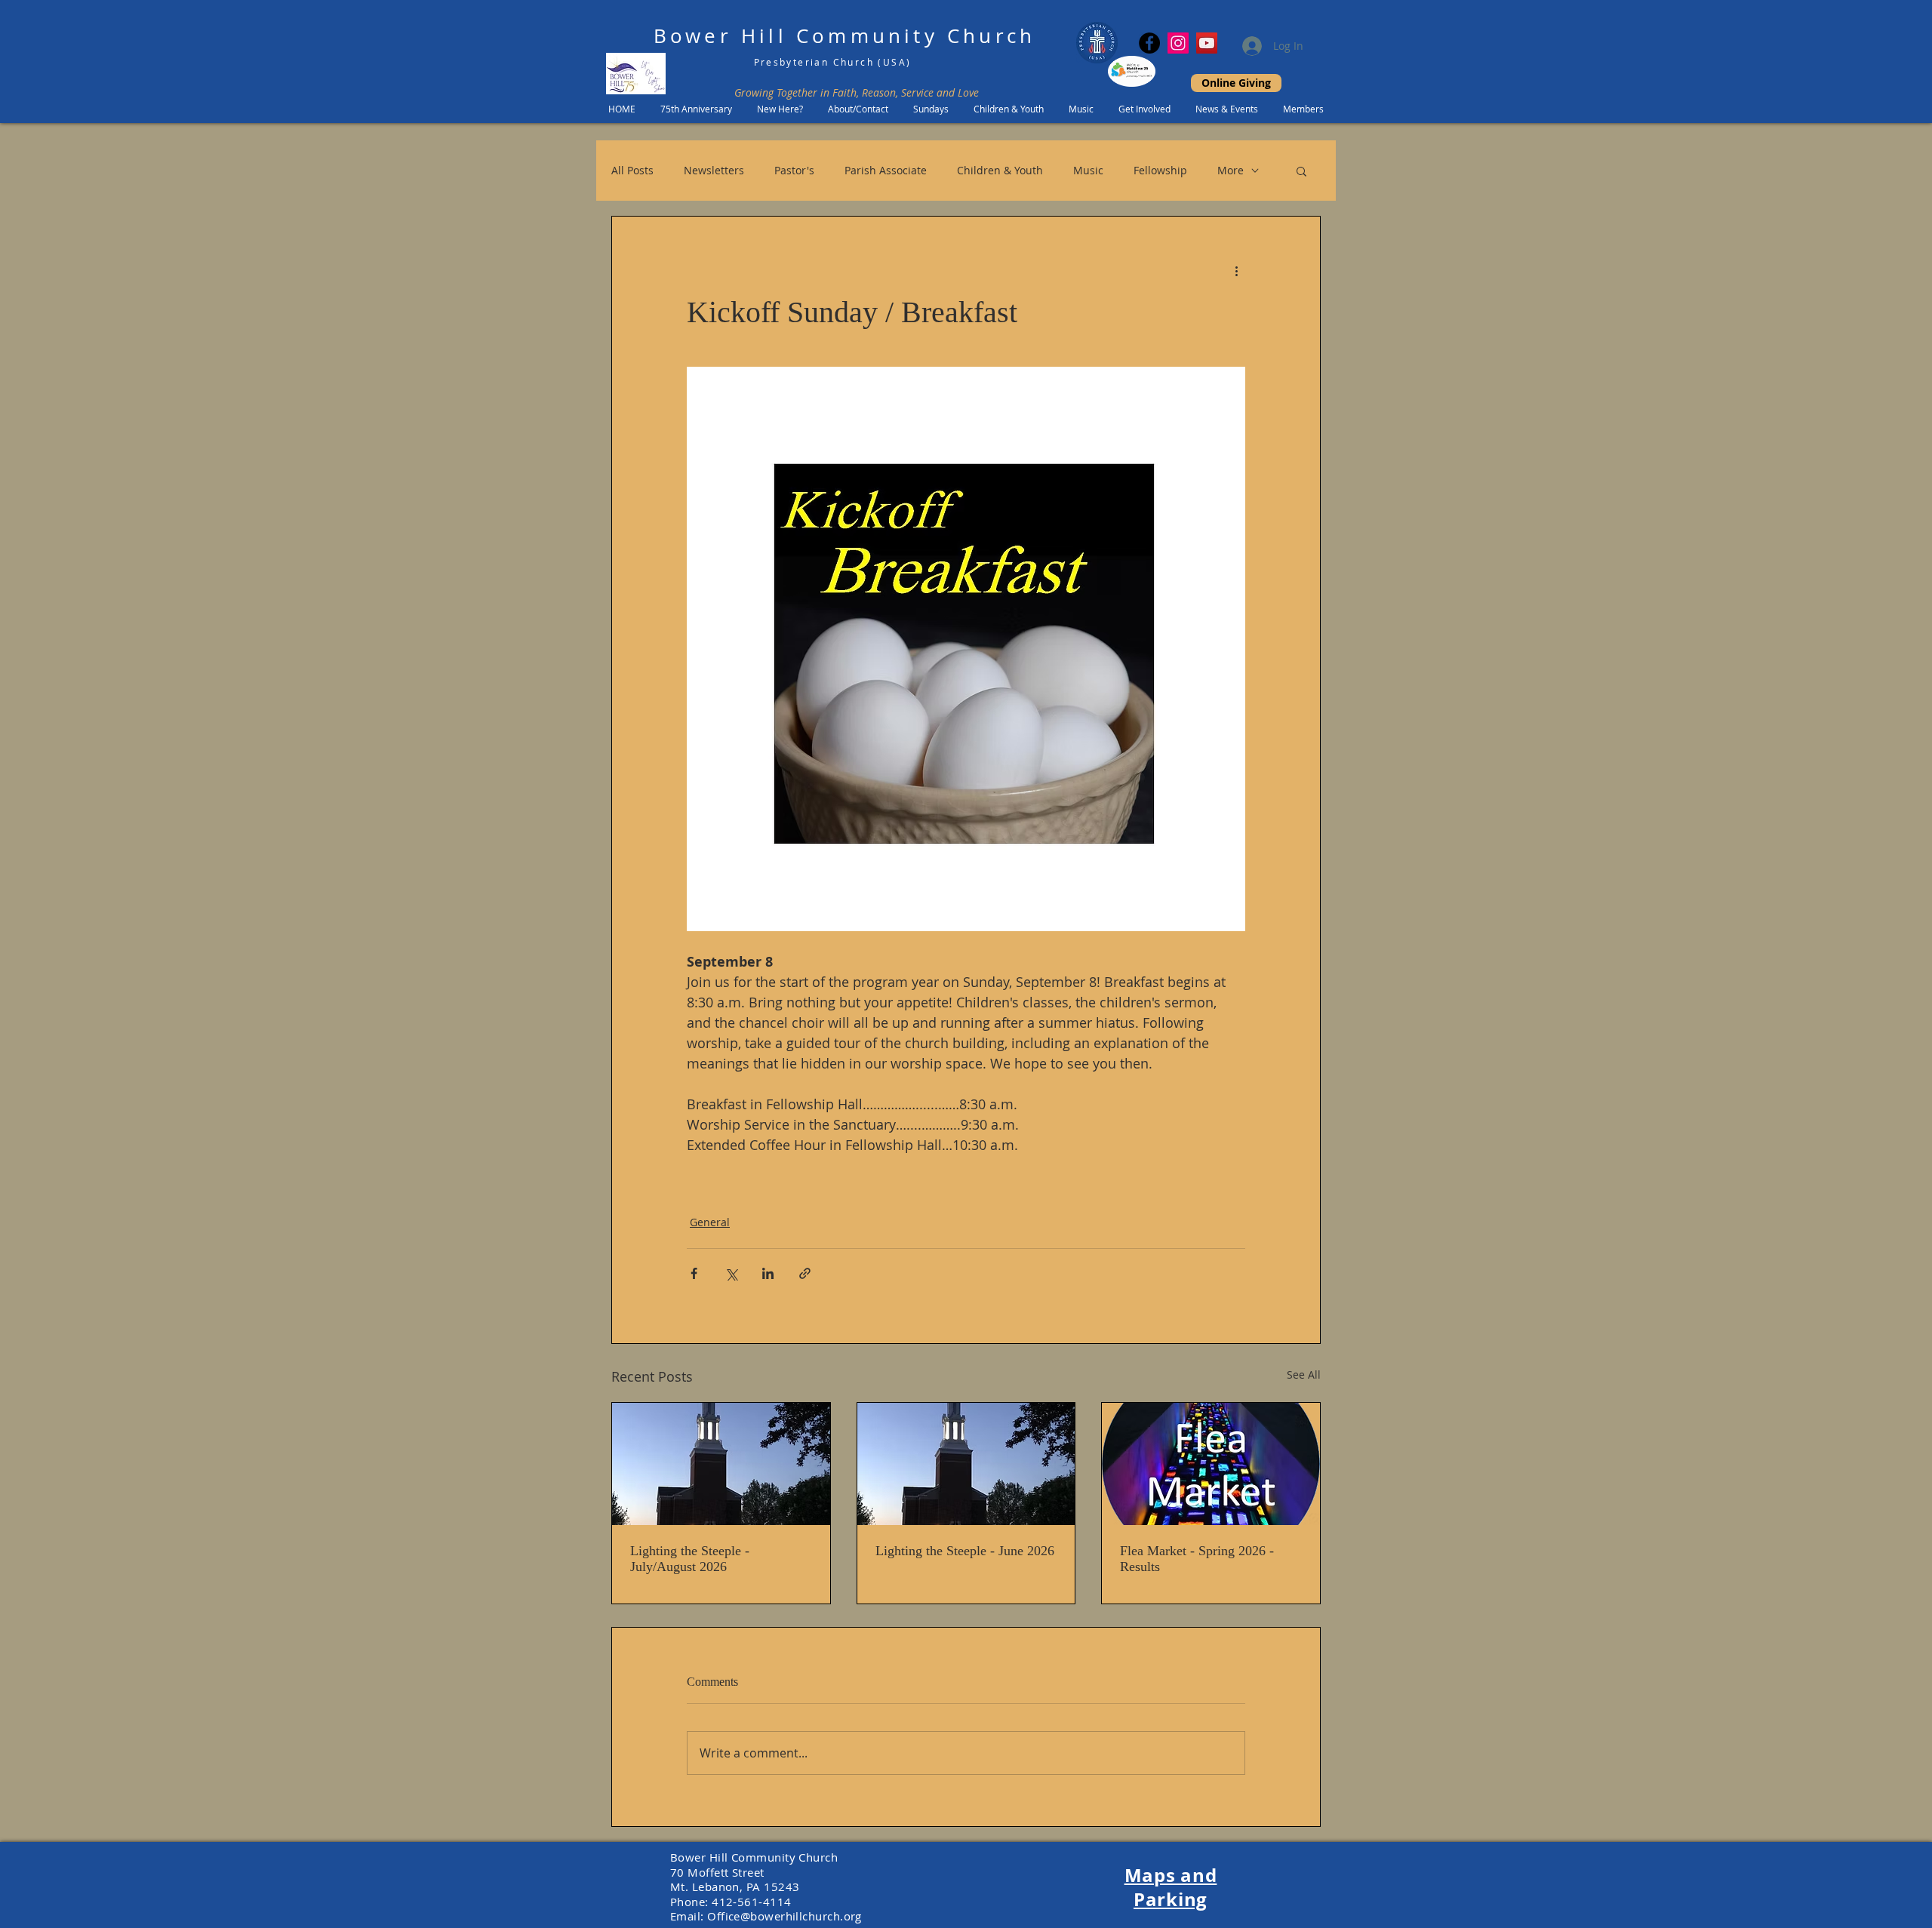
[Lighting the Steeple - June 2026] (966, 1464)
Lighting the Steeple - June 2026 (965, 1551)
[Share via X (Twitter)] (731, 1273)
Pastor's (794, 170)
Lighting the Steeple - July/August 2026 (690, 1559)
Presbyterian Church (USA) (833, 62)
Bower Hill (720, 36)
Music (1088, 170)
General (710, 1222)
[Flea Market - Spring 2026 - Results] (1211, 1464)
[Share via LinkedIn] (768, 1273)
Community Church (916, 36)
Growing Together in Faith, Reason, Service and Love (857, 92)
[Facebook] (1149, 43)
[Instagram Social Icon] (1178, 43)
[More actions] (1236, 271)
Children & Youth (1000, 170)
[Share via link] (805, 1273)
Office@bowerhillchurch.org (784, 1916)
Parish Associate (886, 170)
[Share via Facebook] (694, 1273)
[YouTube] (1207, 43)
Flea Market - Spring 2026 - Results (1197, 1559)
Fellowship (1160, 170)
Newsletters (714, 170)
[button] (1301, 171)
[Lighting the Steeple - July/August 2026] (721, 1464)
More (1231, 170)
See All (1304, 1375)
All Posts (632, 170)
